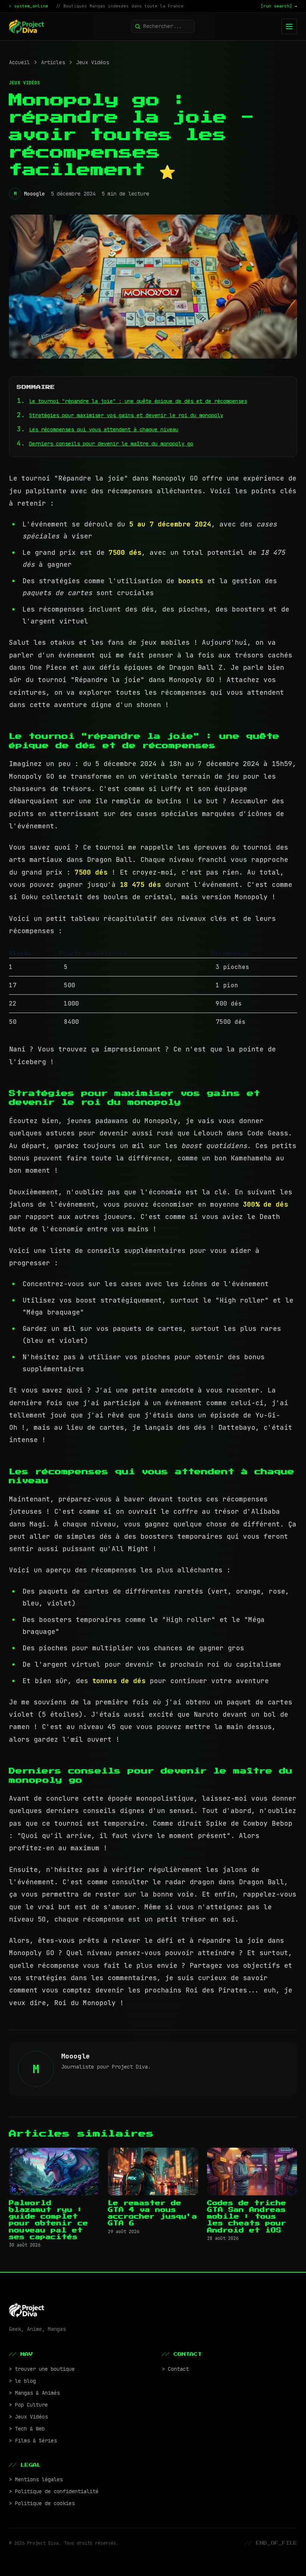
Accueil (19, 62)
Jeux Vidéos (93, 62)
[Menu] (289, 26)
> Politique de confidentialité (54, 2491)
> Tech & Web (27, 2429)
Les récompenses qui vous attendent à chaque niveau (104, 429)
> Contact (175, 2369)
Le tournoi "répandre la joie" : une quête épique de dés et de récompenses (138, 401)
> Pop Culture (28, 2405)
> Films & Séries (33, 2441)
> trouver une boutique (42, 2369)
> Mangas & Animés (34, 2393)
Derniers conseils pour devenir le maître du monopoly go (111, 444)
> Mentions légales (36, 2479)
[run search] (279, 6)
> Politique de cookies (42, 2503)
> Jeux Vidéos (28, 2417)
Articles (53, 62)
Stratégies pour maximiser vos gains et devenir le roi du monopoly (126, 415)
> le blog (22, 2381)
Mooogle (34, 194)
